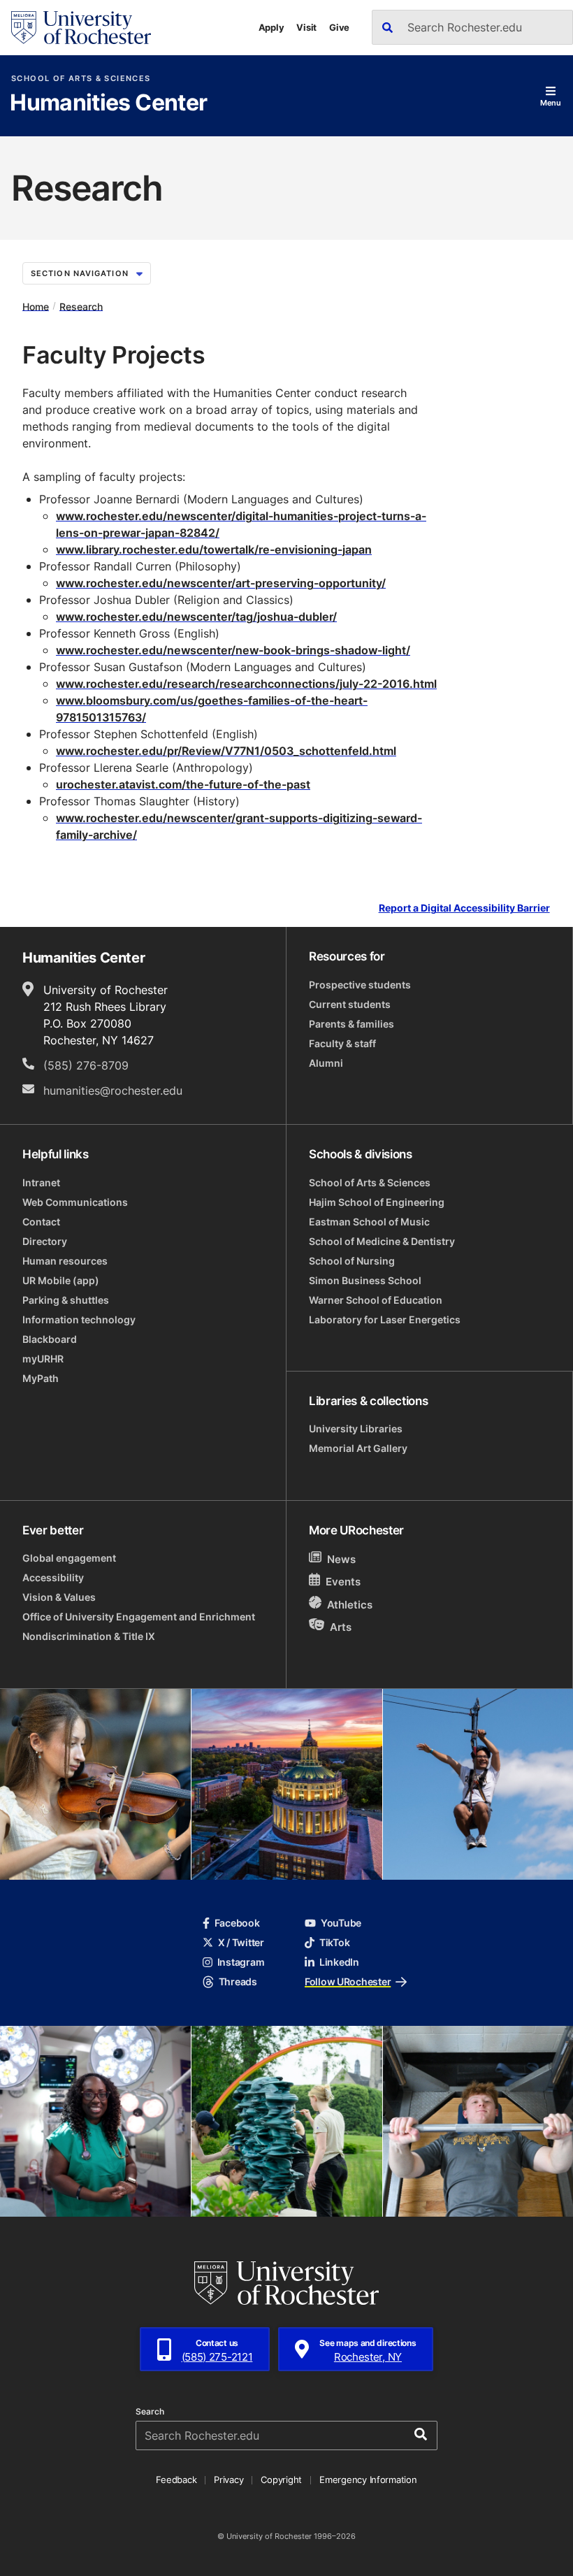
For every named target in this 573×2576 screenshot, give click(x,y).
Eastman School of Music (369, 1222)
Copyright (281, 2480)
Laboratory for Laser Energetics (385, 1319)
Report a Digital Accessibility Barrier (464, 908)
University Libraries (356, 1429)
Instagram (241, 1962)
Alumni (326, 1063)
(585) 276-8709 (86, 1065)
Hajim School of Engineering (377, 1202)
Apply (271, 27)
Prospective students (360, 985)
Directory (45, 1241)
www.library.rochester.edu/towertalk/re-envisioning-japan (214, 549)
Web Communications (75, 1202)
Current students (350, 1004)
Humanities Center (108, 103)
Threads (238, 1981)
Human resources (65, 1261)
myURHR (43, 1359)
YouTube (341, 1923)
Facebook (237, 1923)
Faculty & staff (342, 1043)
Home (36, 306)
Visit (306, 27)
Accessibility (53, 1577)
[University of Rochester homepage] (81, 28)
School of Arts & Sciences (81, 79)
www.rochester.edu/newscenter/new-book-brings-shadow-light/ (233, 650)
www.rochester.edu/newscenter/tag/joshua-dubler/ (196, 617)
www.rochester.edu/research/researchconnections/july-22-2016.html (246, 684)
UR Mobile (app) (61, 1280)
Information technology (79, 1319)
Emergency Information (368, 2480)
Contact (41, 1222)
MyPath (41, 1378)
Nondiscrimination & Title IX (89, 1636)
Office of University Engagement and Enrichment (139, 1617)
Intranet (41, 1182)
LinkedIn (339, 1962)
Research (81, 306)
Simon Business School (365, 1280)
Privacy (229, 2480)
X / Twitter (241, 1942)
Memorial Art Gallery (358, 1448)
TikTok (334, 1942)
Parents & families (351, 1024)
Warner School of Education (376, 1300)
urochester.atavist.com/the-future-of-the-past (183, 784)
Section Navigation (80, 273)
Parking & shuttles (66, 1300)
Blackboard (50, 1339)
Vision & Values (59, 1597)
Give (339, 27)
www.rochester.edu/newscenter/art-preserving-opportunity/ (221, 583)
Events (343, 1582)
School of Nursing (352, 1261)
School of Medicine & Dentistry (382, 1241)
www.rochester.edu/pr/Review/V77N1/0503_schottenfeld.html (226, 751)
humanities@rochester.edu (113, 1091)
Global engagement (69, 1558)
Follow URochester (348, 1981)
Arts (341, 1626)
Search (150, 2412)
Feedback (176, 2480)
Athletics (350, 1605)
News (341, 1559)
